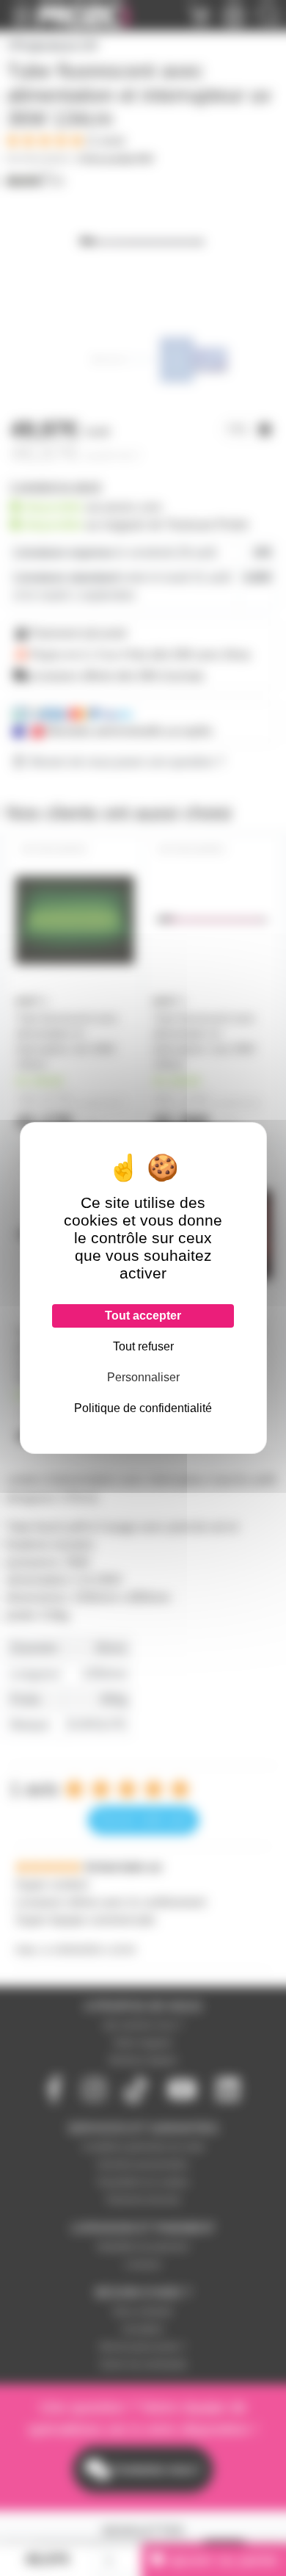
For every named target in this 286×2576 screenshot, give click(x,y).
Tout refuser (143, 1346)
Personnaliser (143, 1377)
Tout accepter (143, 1316)
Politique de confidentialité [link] (143, 1408)
